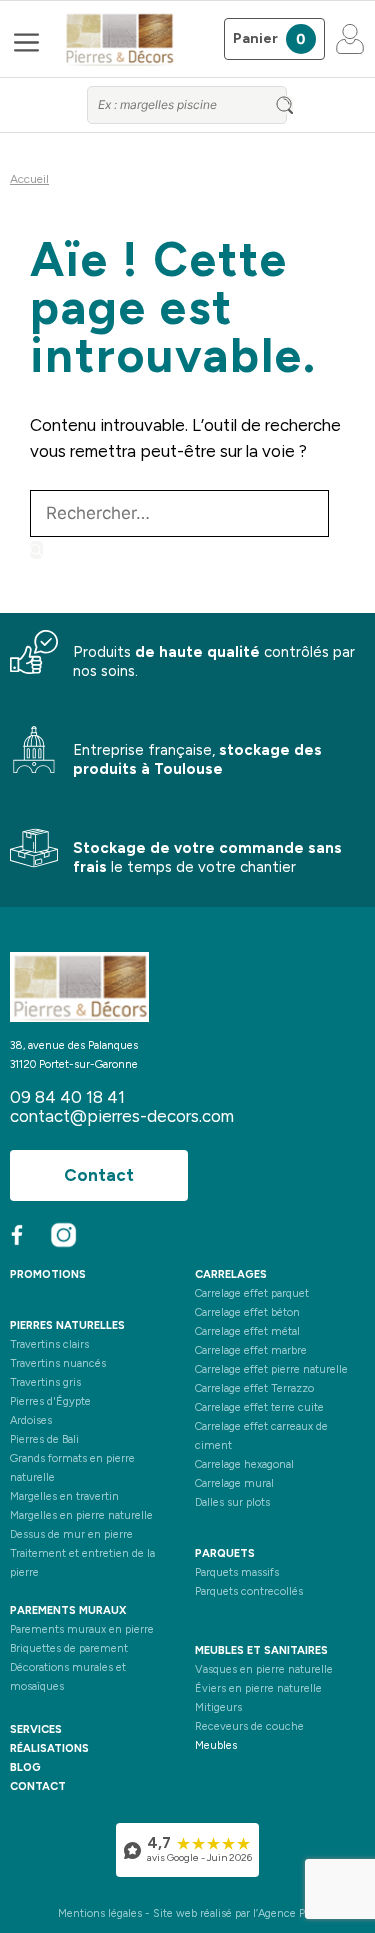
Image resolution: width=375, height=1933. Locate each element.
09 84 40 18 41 (67, 1097)
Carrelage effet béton (247, 1312)
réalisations (49, 1748)
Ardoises (31, 1420)
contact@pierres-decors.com (122, 1116)
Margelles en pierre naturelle (81, 1515)
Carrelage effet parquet (252, 1293)
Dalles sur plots (232, 1502)
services (36, 1729)
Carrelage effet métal (247, 1331)
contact (38, 1786)
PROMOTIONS (48, 1274)
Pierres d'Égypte (50, 1401)
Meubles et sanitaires (261, 1650)
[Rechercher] (36, 550)
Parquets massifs (237, 1572)
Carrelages (231, 1274)
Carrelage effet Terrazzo (254, 1388)
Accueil (29, 179)
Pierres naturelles (67, 1325)
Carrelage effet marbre (251, 1350)
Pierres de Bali (44, 1439)
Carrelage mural (234, 1483)
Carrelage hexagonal (244, 1464)
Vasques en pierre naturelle (264, 1669)
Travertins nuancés (58, 1363)
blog (25, 1767)
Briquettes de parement (69, 1648)
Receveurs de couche (249, 1726)
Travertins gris (45, 1382)
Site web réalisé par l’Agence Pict (235, 1913)
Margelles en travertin (64, 1496)
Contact (99, 1175)
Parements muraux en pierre (82, 1629)
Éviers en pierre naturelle (258, 1688)
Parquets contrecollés (249, 1591)
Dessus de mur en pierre (71, 1534)
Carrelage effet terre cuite (259, 1407)
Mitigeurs (218, 1707)
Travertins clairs (49, 1344)
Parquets (225, 1553)
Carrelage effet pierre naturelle (271, 1369)
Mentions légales (100, 1913)
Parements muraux (68, 1610)
